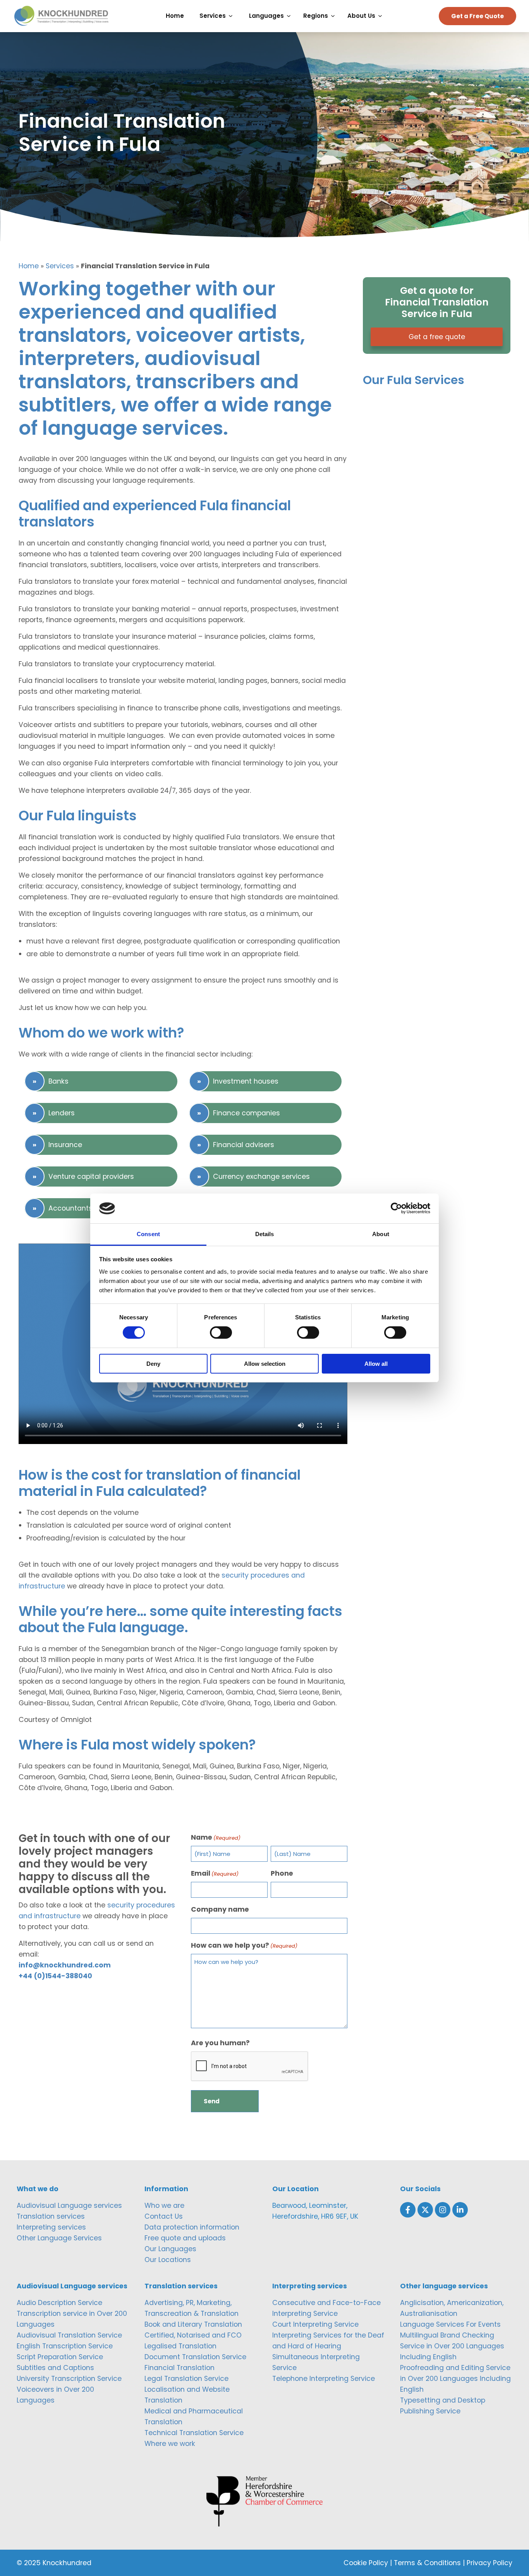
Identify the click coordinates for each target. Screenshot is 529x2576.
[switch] (221, 1333)
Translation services (51, 2216)
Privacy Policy (489, 2563)
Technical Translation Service (194, 2433)
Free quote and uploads (185, 2238)
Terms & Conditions (427, 2563)
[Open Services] (233, 16)
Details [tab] (265, 1234)
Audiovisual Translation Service (69, 2335)
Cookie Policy (366, 2563)
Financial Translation (179, 2368)
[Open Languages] (291, 16)
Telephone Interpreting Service (324, 2379)
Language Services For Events (450, 2324)
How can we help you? (244, 1945)
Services (60, 266)
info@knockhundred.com (65, 1965)
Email (215, 1873)
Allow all (376, 1364)
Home (29, 266)
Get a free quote (437, 337)
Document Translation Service (195, 2357)
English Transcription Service (65, 2346)
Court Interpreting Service (315, 2324)
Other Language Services (59, 2238)
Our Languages (170, 2249)
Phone (282, 1873)
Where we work (170, 2444)
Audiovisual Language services (69, 2206)
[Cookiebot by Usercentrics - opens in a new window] (396, 1208)
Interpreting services (51, 2227)
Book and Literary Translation (193, 2324)
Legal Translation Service (186, 2379)
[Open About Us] (382, 16)
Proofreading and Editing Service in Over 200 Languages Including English (455, 2379)
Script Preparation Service (60, 2357)
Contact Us (164, 2216)
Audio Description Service (59, 2303)
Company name (220, 1909)
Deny (153, 1364)
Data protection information (192, 2227)
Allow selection (265, 1364)
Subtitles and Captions (55, 2368)
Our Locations (168, 2260)
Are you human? (220, 2043)
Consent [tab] (148, 1234)
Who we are (164, 2206)
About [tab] (381, 1234)
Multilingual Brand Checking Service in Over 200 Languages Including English (452, 2346)
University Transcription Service (69, 2379)
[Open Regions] (335, 16)
